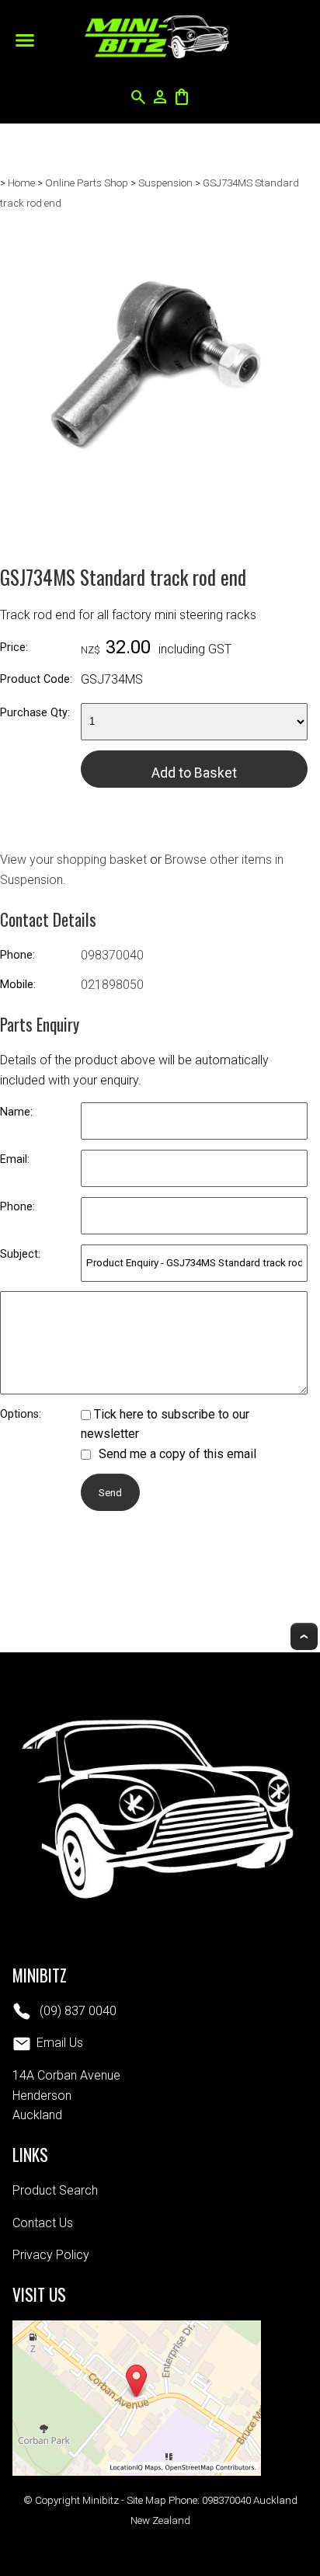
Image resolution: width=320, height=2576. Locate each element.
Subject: (20, 1254)
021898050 (112, 985)
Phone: (17, 955)
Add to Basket (194, 773)
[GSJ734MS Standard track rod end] (154, 519)
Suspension (165, 183)
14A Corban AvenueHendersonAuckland (66, 2095)
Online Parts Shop (87, 183)
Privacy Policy (51, 2255)
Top (304, 1636)
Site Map (146, 2500)
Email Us (60, 2043)
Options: (21, 1414)
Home (21, 183)
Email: (15, 1159)
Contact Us (43, 2223)
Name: (16, 1112)
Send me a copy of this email (176, 1454)
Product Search (55, 2190)
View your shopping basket (73, 860)
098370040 (112, 955)
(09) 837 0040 (77, 2011)
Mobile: (18, 985)
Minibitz (101, 2500)
